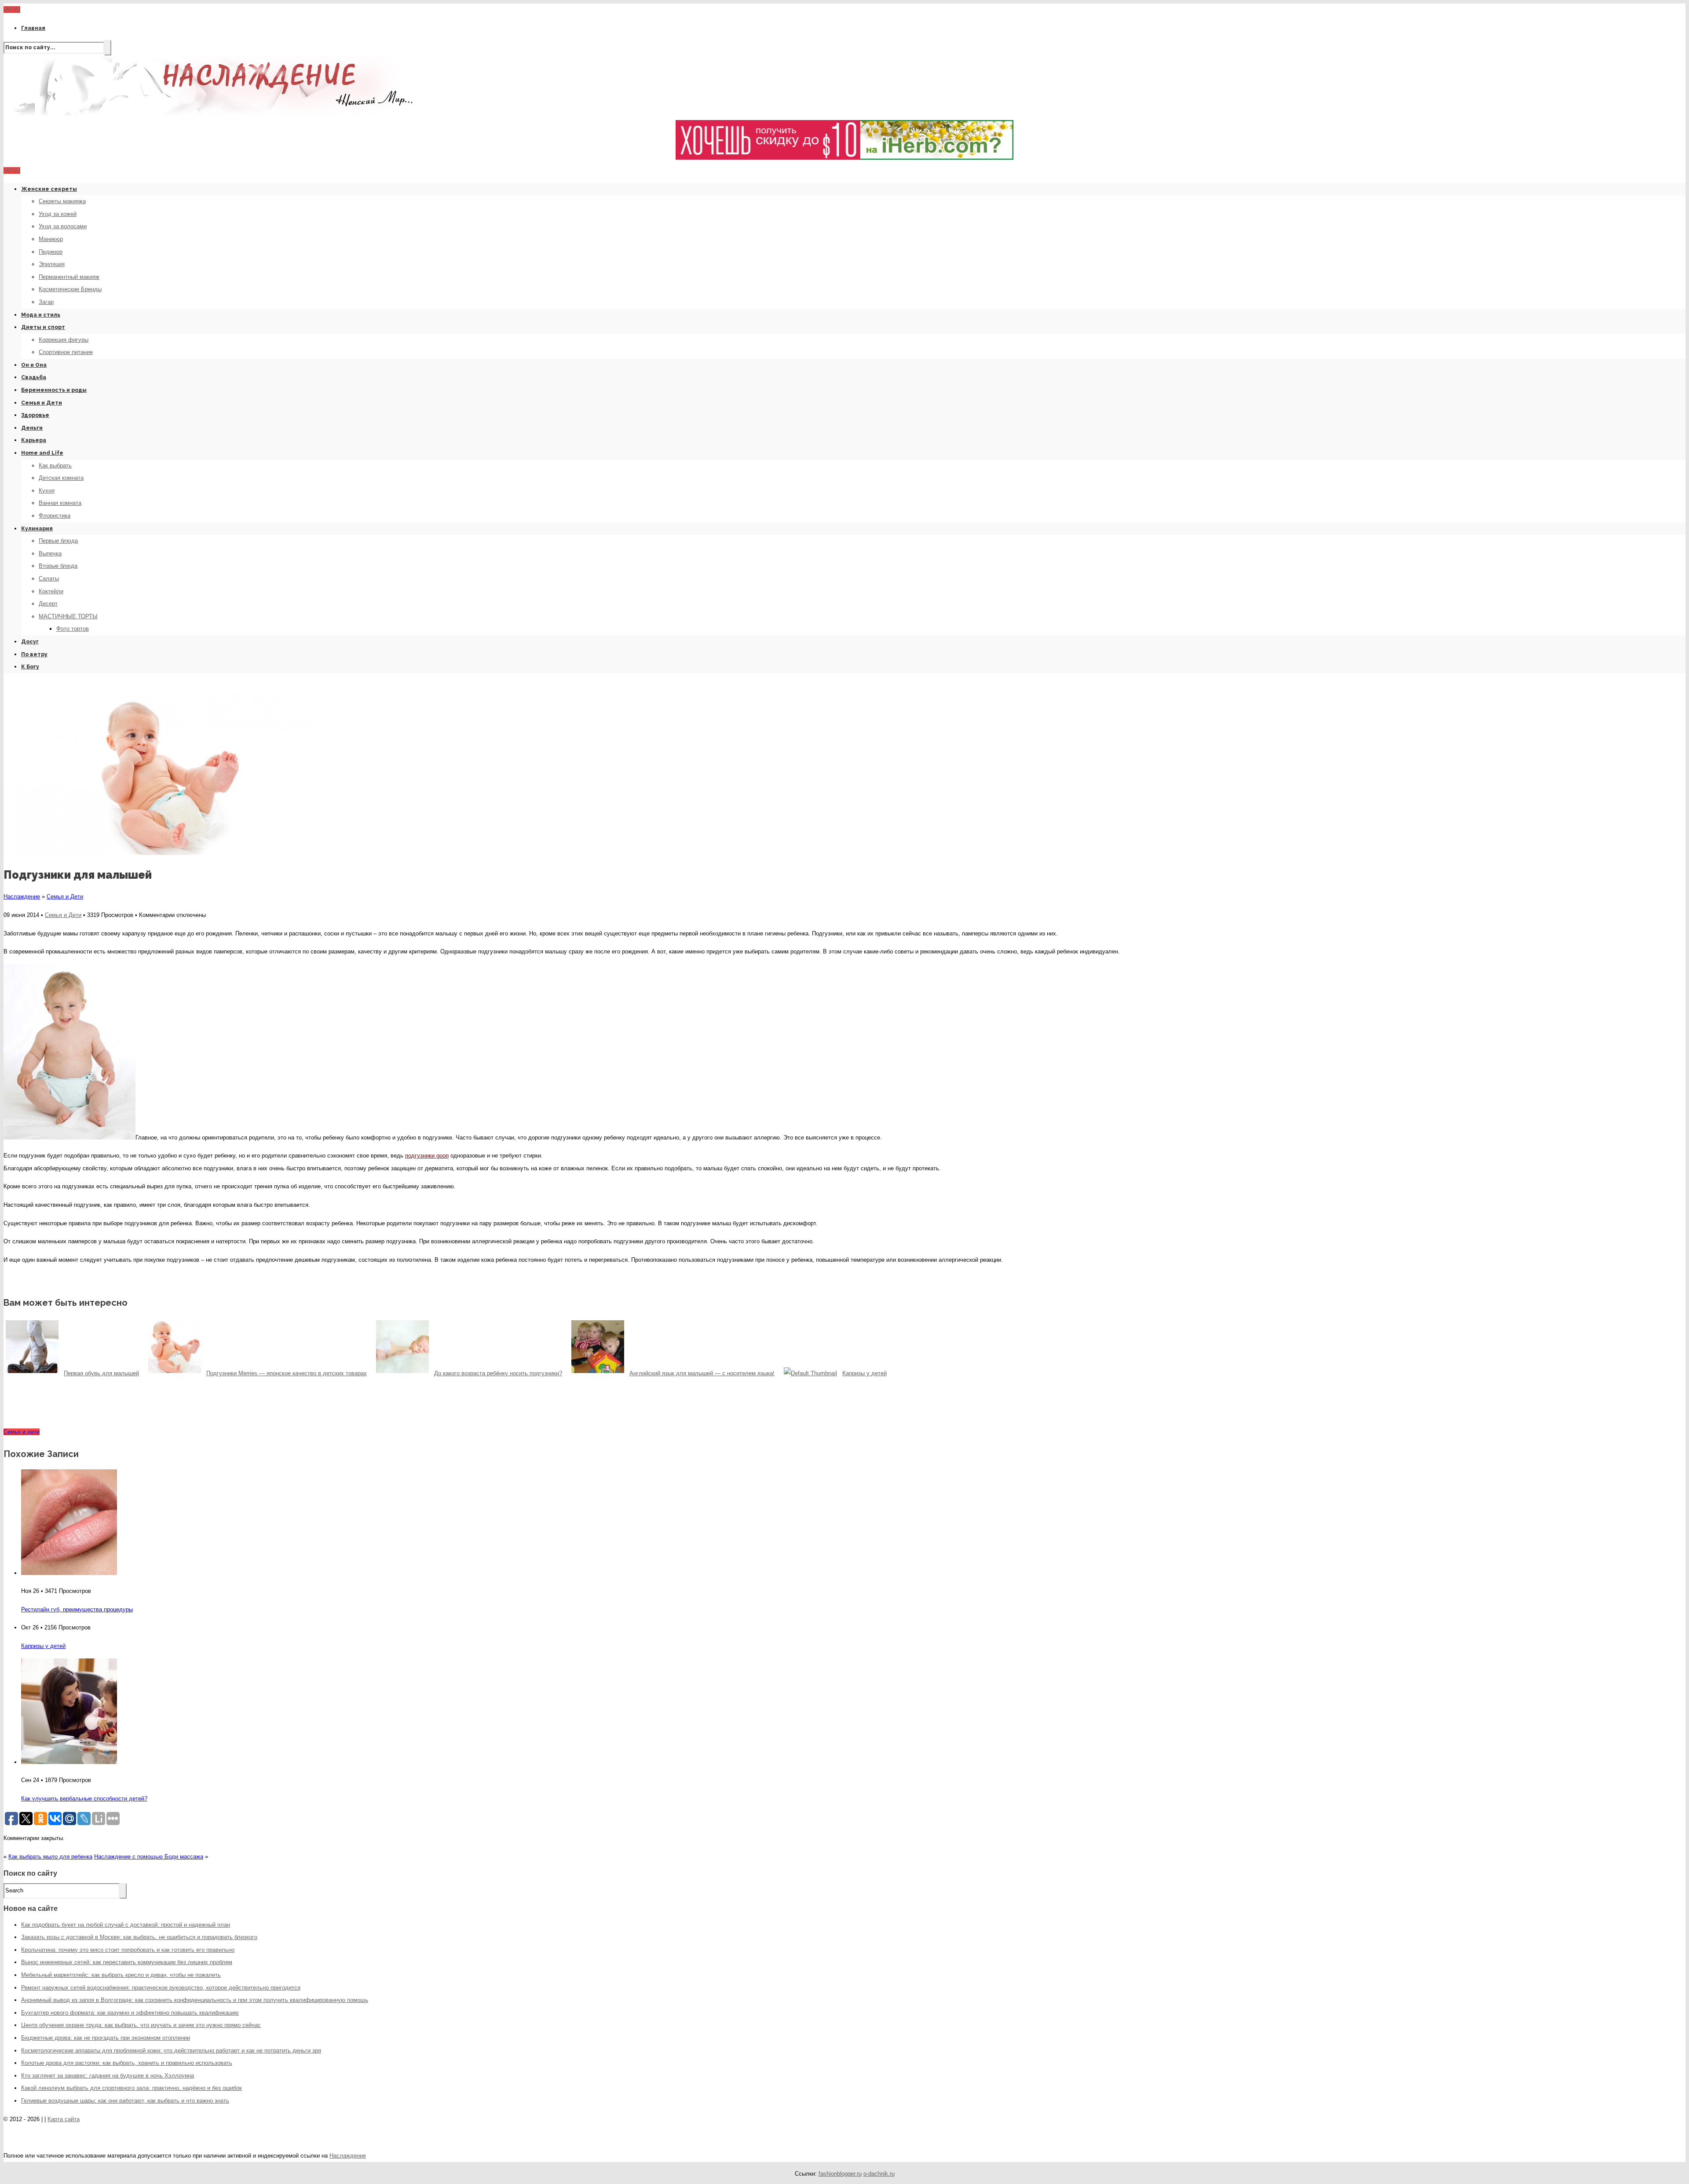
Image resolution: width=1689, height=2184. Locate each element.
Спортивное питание (66, 352)
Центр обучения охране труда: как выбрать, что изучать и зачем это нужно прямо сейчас (141, 2025)
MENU (12, 9)
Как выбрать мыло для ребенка (50, 1857)
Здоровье (35, 415)
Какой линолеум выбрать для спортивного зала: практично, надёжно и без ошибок (132, 2088)
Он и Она (34, 365)
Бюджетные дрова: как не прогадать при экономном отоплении (106, 2038)
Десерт (48, 604)
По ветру (34, 654)
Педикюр (51, 252)
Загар (46, 302)
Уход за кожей (58, 214)
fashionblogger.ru (840, 2174)
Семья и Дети (42, 403)
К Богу (30, 667)
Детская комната (61, 478)
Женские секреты (49, 189)
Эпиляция (52, 264)
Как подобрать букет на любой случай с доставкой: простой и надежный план (126, 1925)
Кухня (47, 491)
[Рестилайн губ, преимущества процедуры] (69, 1573)
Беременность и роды (54, 390)
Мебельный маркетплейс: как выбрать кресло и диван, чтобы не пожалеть (121, 1975)
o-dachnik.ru (879, 2174)
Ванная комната (60, 503)
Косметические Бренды (70, 289)
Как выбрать (55, 466)
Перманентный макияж (69, 277)
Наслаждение (22, 897)
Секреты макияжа (62, 201)
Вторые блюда (58, 566)
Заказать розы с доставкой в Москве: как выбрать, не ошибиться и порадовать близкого (139, 1937)
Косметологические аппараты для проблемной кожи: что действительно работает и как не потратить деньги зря (171, 2051)
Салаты (49, 579)
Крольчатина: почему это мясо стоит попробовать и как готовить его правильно (128, 1950)
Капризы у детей (43, 1646)
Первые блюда (58, 541)
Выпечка (50, 553)
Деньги (32, 428)
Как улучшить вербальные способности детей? (84, 1799)
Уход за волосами (63, 226)
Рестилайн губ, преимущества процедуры (77, 1609)
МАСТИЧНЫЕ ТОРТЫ (68, 616)
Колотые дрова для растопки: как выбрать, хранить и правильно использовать (127, 2063)
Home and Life (42, 453)
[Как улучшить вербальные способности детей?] (69, 1762)
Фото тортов (73, 629)
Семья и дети (22, 1432)
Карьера (34, 440)
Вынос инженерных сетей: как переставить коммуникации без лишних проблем (127, 1962)
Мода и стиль (41, 315)
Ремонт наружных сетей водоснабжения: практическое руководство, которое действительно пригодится (161, 1988)
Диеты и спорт (43, 327)
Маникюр (51, 239)
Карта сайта (64, 2119)
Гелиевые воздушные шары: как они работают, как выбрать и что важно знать (125, 2101)
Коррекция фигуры (64, 340)
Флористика (55, 516)
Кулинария (37, 529)
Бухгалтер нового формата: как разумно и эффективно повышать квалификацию (130, 2013)
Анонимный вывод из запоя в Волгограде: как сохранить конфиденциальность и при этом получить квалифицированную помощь (195, 2000)
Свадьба (34, 377)
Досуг (30, 642)
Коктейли (51, 591)
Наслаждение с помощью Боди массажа (149, 1857)
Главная (33, 28)
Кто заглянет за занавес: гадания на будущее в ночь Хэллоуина (108, 2076)
